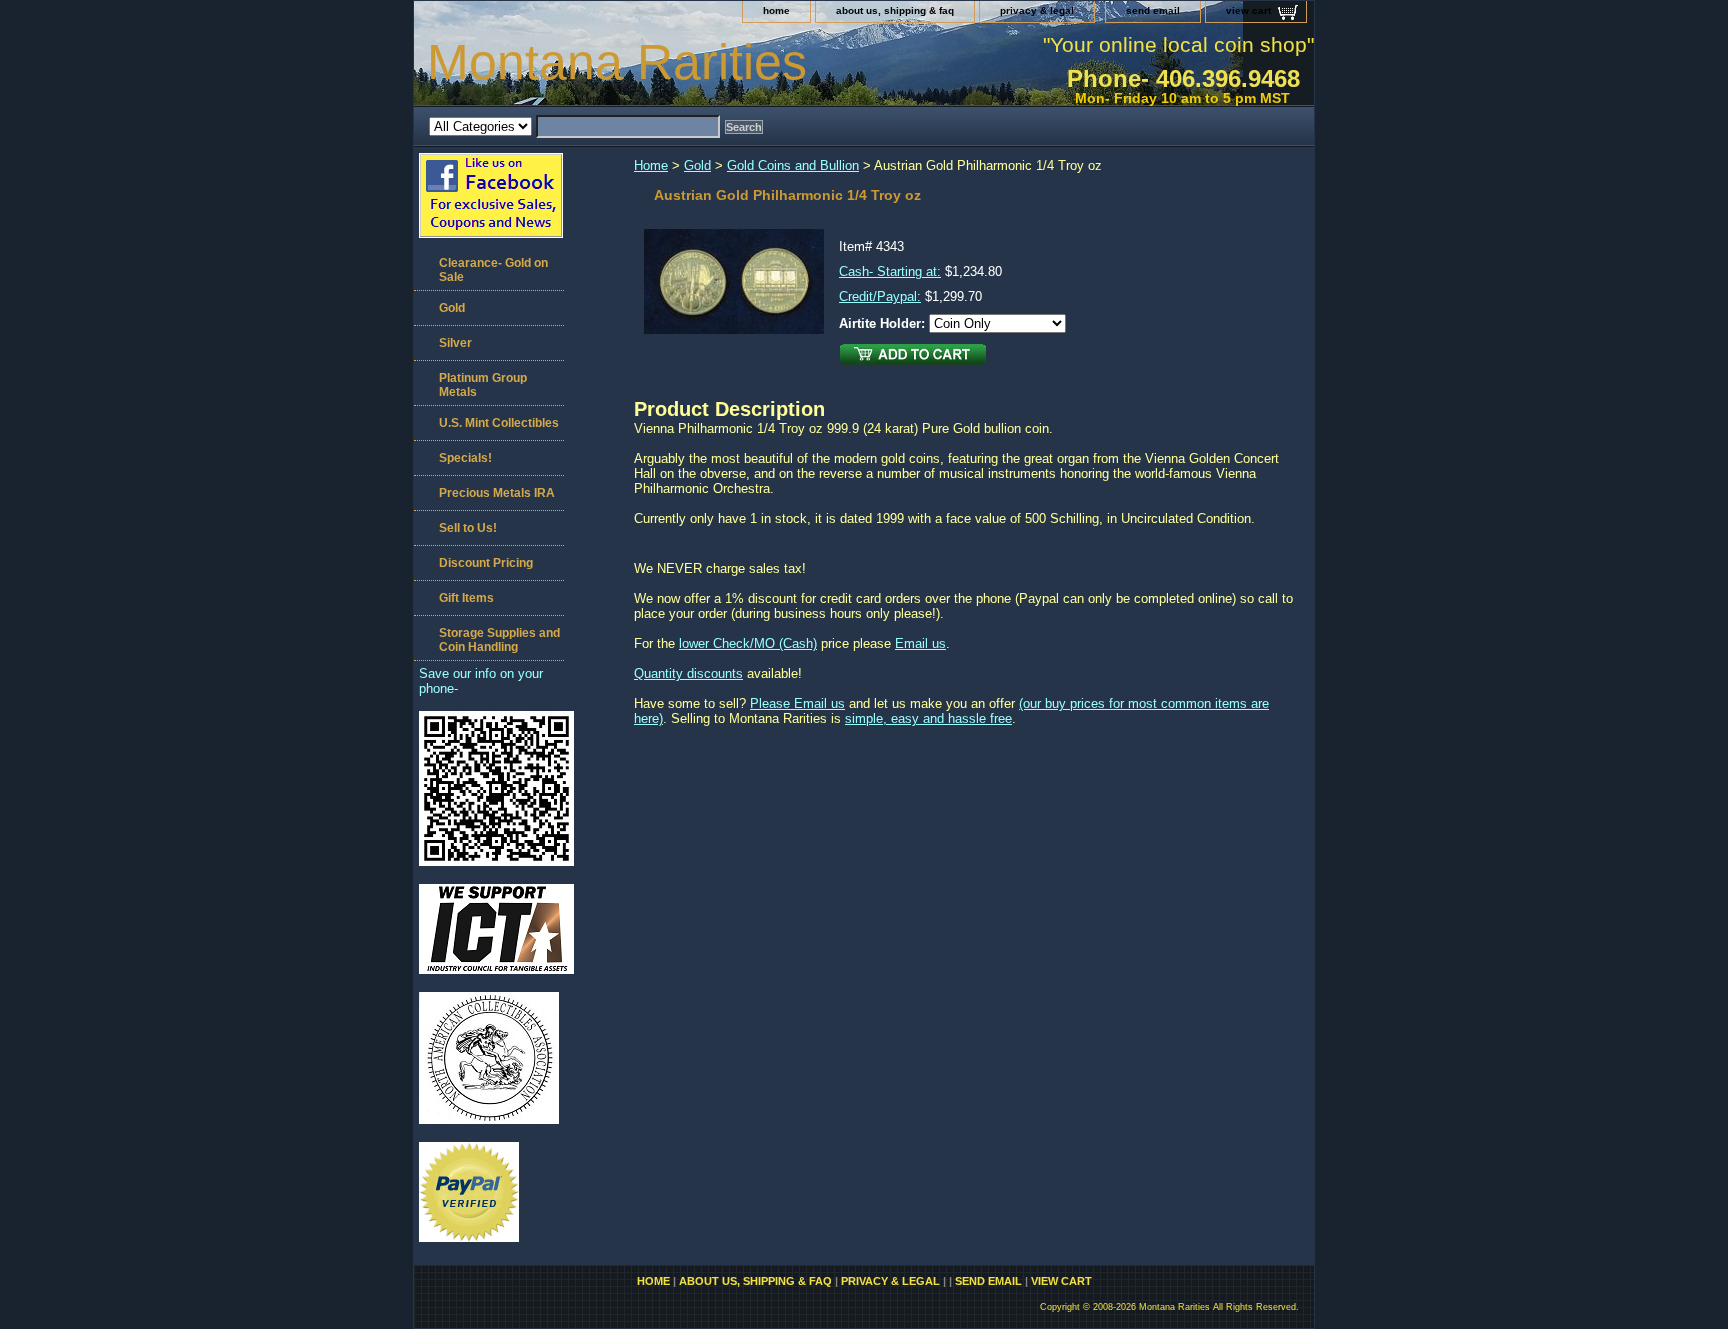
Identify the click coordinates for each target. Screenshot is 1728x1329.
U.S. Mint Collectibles (499, 423)
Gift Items (466, 598)
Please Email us (797, 703)
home (776, 10)
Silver (455, 343)
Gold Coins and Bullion (793, 165)
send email (1153, 10)
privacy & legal (1037, 10)
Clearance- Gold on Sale (493, 270)
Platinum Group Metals (483, 385)
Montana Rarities (617, 62)
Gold (697, 165)
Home (651, 165)
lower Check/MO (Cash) (748, 643)
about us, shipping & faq (895, 10)
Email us (920, 643)
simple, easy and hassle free (928, 718)
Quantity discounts (688, 673)
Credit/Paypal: (880, 296)
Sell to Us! (468, 528)
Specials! (465, 458)
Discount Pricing (486, 563)
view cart (1248, 10)
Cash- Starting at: (890, 271)
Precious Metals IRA (497, 493)
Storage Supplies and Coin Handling (499, 640)
